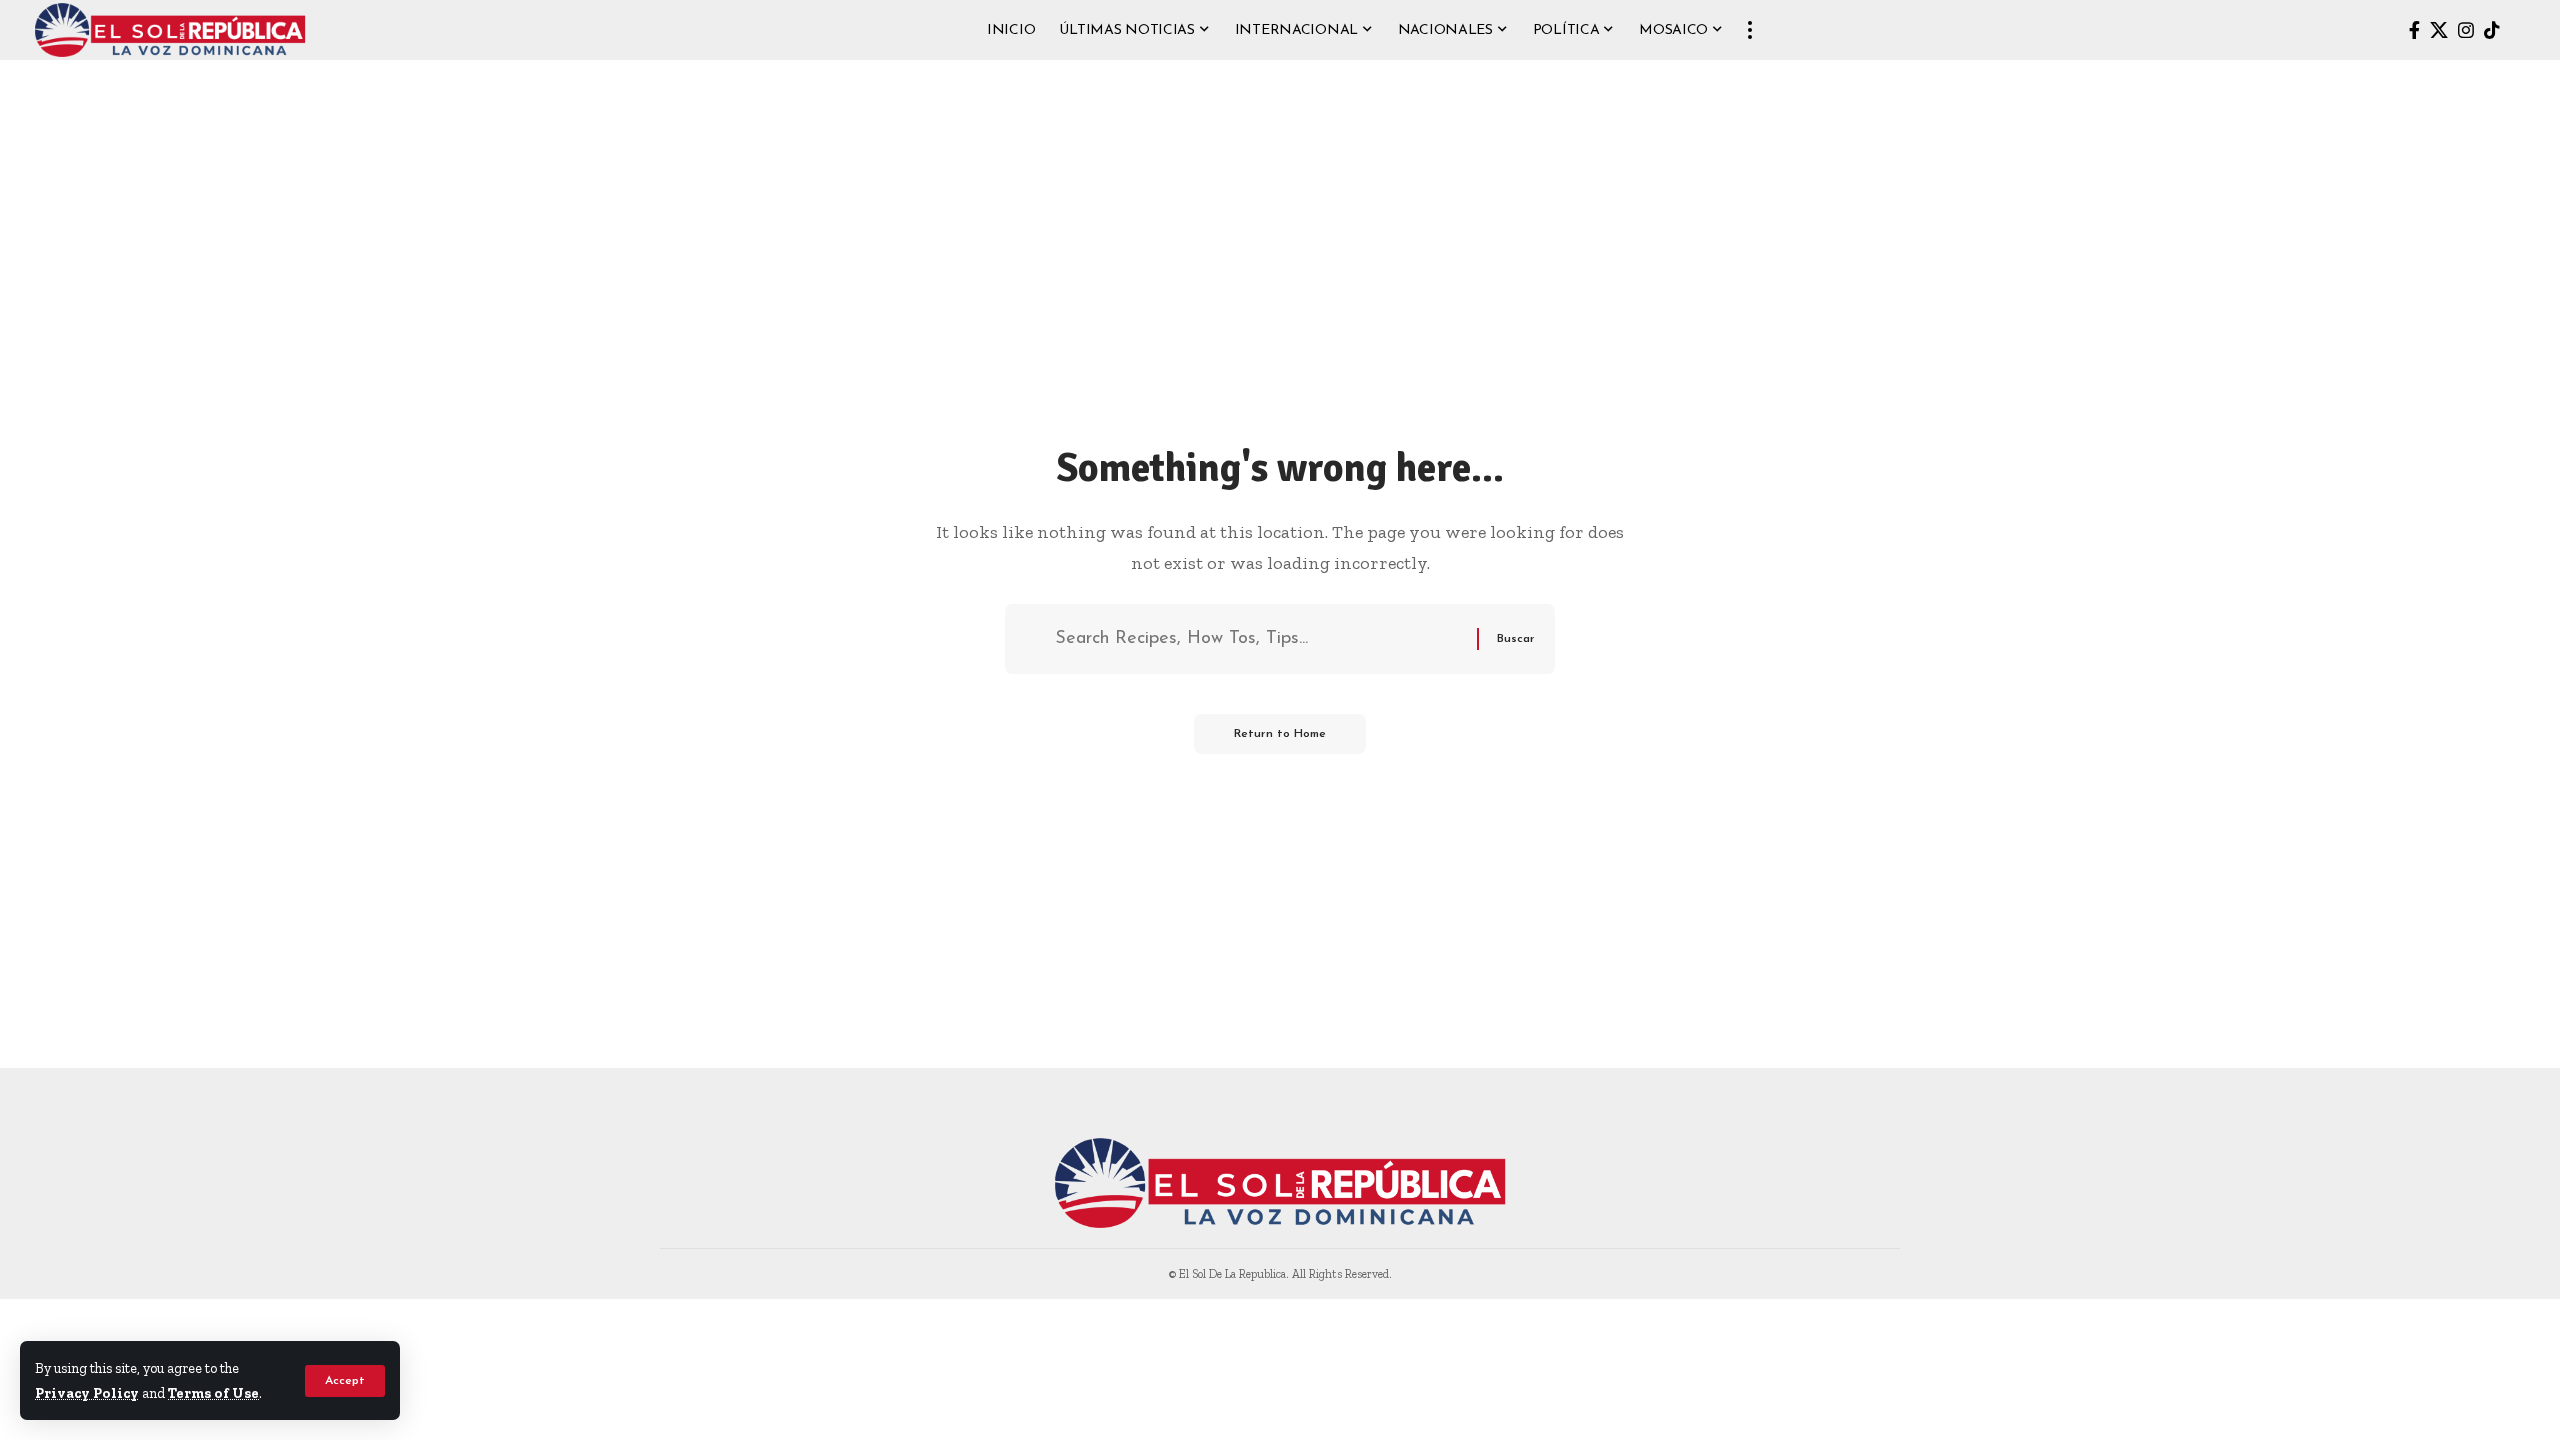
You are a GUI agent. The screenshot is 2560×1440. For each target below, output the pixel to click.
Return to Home (1280, 734)
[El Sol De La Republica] (170, 30)
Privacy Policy (87, 1393)
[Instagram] (2466, 30)
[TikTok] (2492, 30)
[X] (2439, 30)
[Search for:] (1258, 639)
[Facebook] (2414, 30)
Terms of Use (213, 1393)
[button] (345, 1381)
